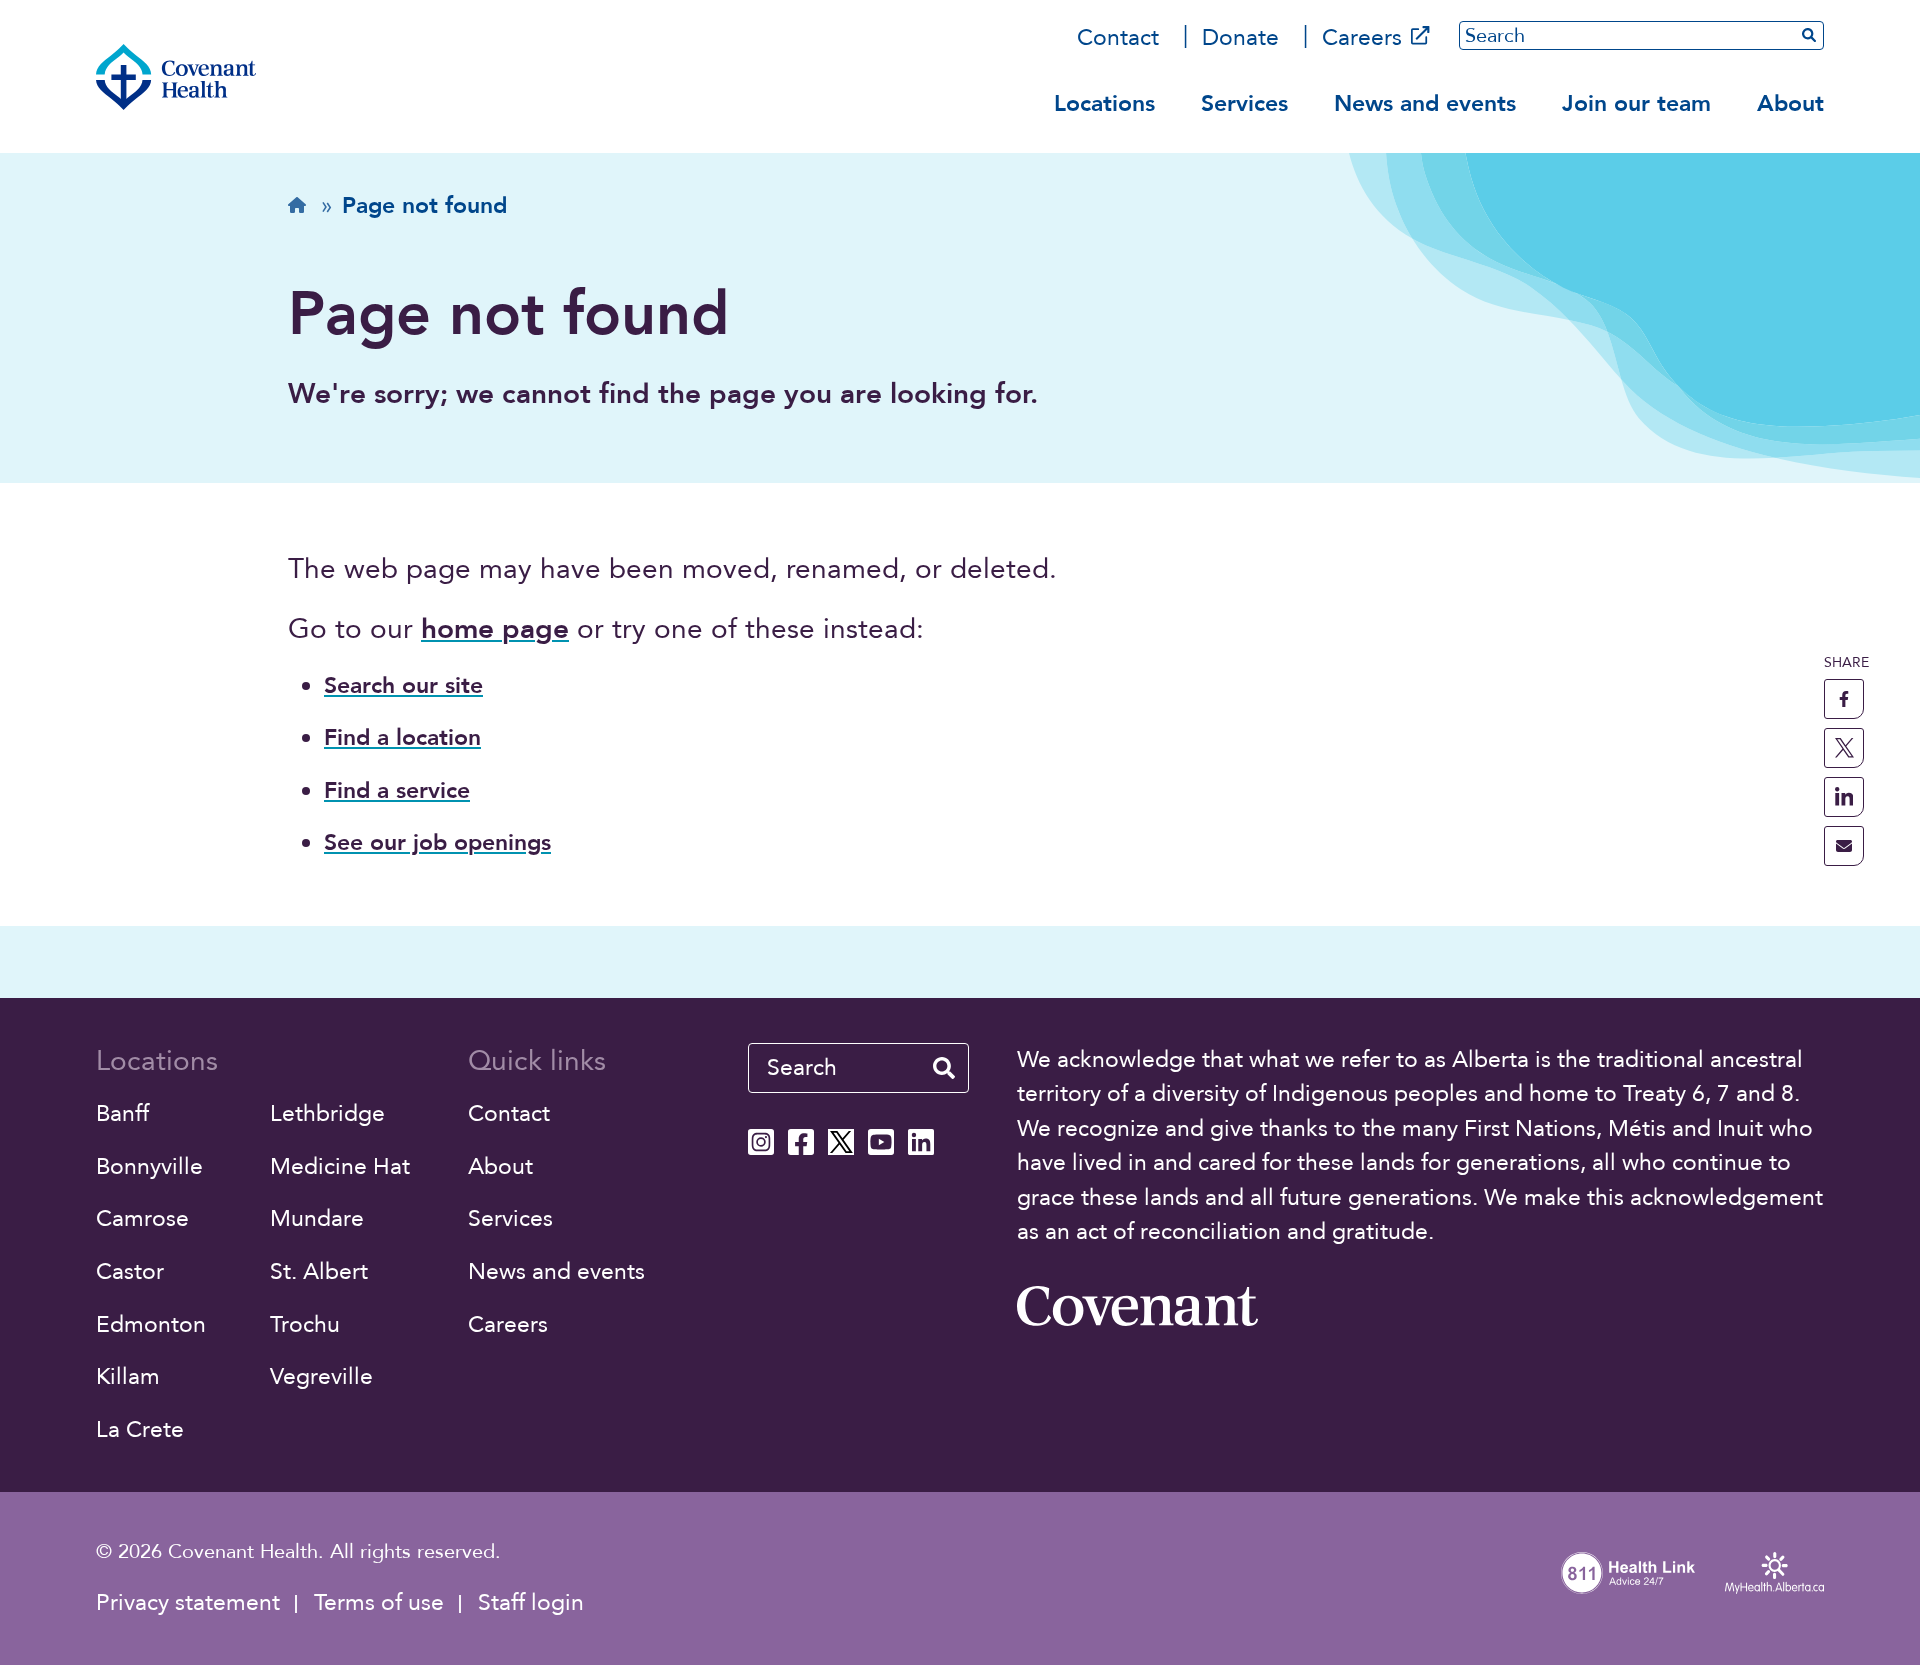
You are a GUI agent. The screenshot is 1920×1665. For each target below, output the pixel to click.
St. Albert (319, 1271)
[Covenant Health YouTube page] (881, 1142)
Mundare (317, 1218)
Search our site (403, 685)
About (1790, 103)
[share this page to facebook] (1844, 699)
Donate (1240, 37)
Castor (130, 1271)
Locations (1104, 103)
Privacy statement (188, 1602)
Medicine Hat (340, 1166)
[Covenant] (1137, 1306)
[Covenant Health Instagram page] (761, 1142)
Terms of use (379, 1602)
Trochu (305, 1324)
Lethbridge (327, 1113)
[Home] (176, 77)
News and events (1425, 103)
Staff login (531, 1602)
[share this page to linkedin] (1844, 797)
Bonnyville (149, 1166)
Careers (1362, 37)
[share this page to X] (1844, 748)
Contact (1118, 37)
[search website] (944, 1068)
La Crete (140, 1429)
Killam (128, 1376)
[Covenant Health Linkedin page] (921, 1142)
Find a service (397, 790)
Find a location (402, 737)
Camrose (142, 1218)
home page (495, 629)
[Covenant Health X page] (841, 1142)
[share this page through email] (1844, 846)
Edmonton (151, 1324)
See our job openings (437, 842)
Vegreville (321, 1376)
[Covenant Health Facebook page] (801, 1142)
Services (1244, 103)
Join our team (1636, 103)
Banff (122, 1113)
